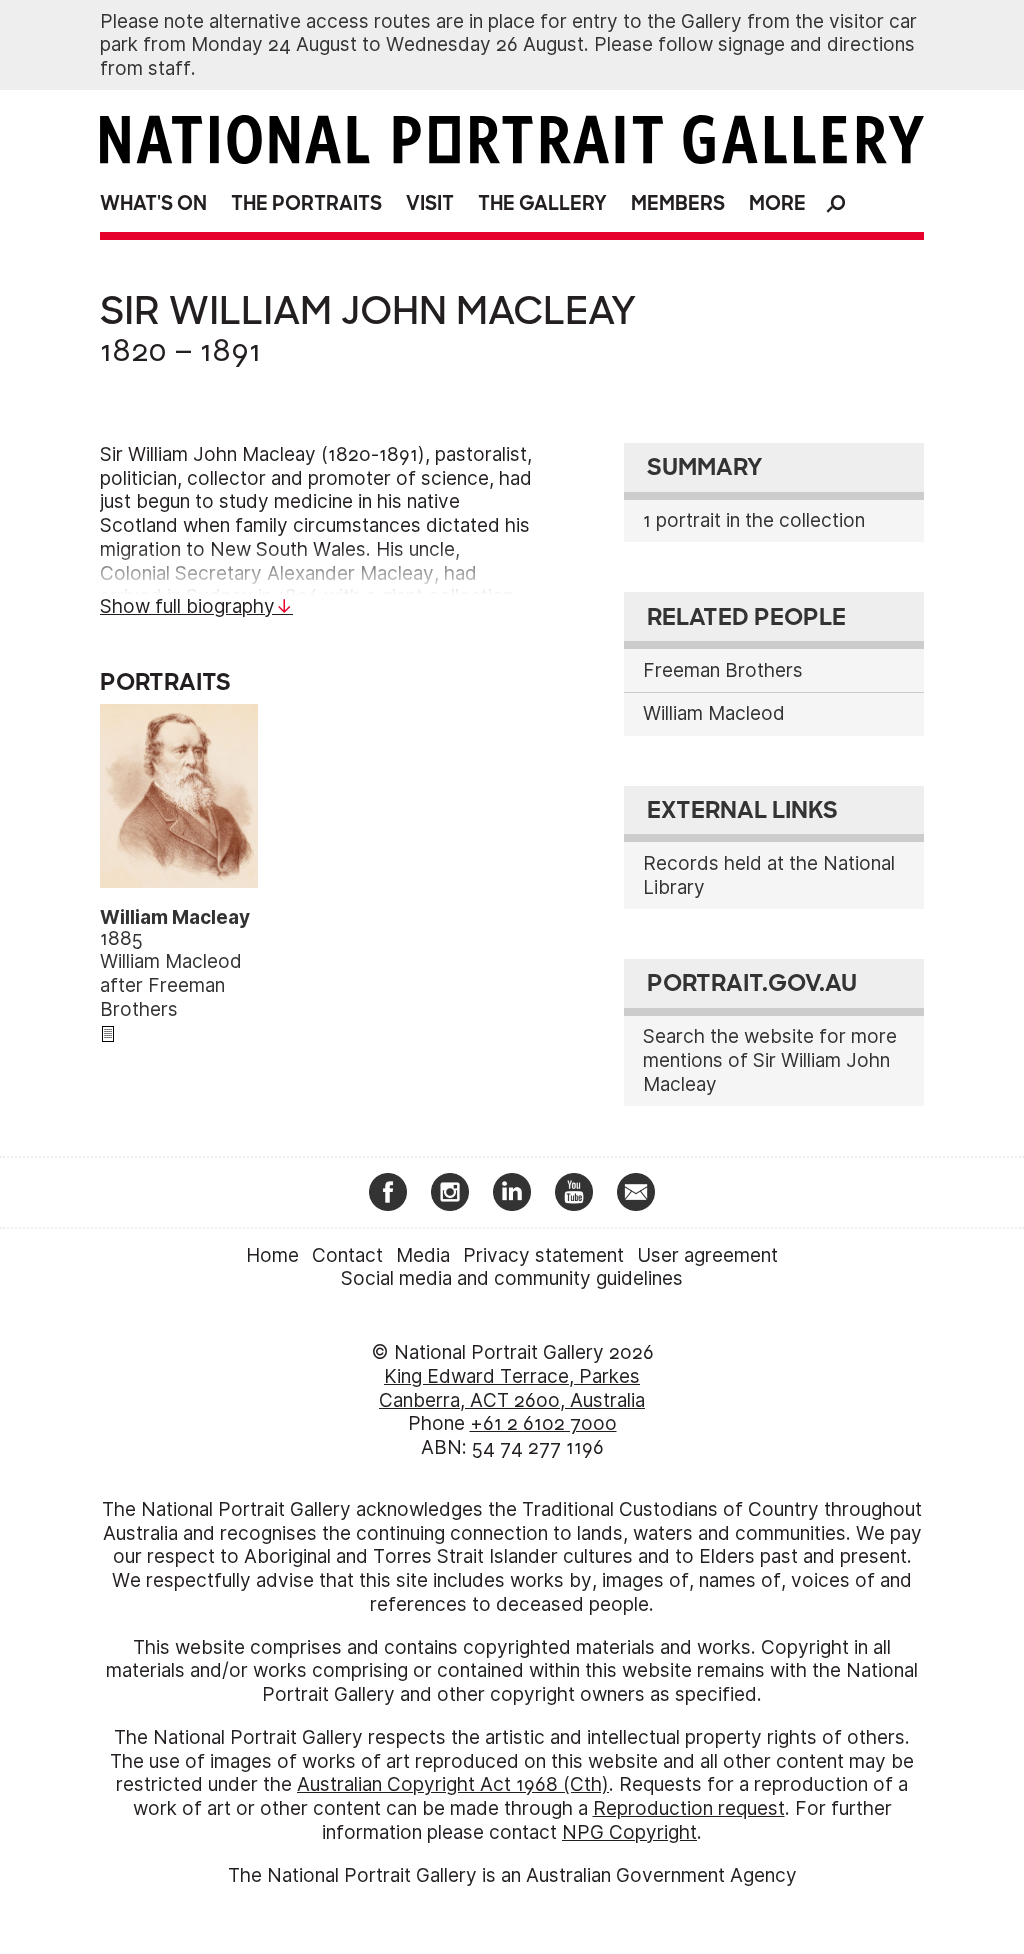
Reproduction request (689, 1808)
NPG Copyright (629, 1832)
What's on (153, 203)
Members (678, 203)
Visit (430, 203)
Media (423, 1255)
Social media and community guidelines (512, 1278)
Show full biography (187, 606)
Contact (347, 1255)
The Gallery (542, 203)
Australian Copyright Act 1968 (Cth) (453, 1784)
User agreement (707, 1255)
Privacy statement (543, 1255)
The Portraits (306, 203)
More (777, 203)
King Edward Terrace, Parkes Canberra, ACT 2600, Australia (512, 1388)
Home (272, 1255)
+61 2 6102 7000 (543, 1423)
